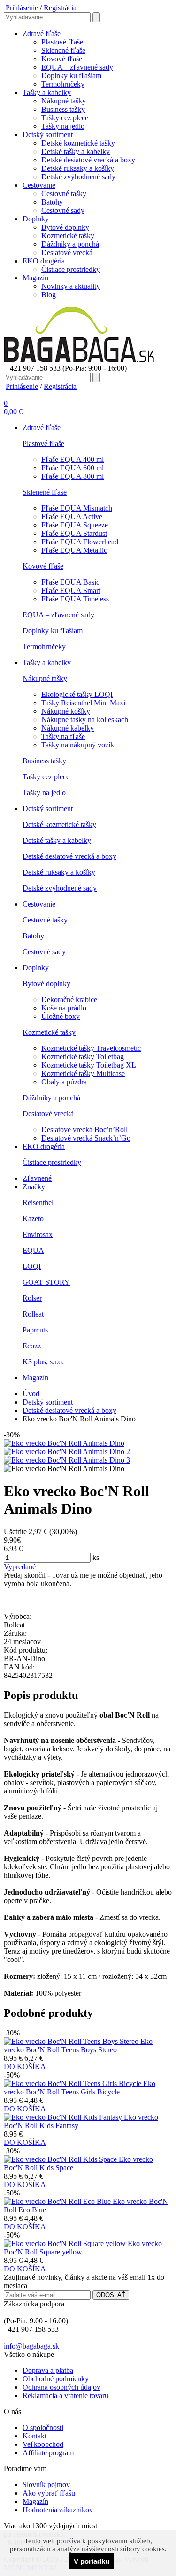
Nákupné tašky (64, 101)
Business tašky (63, 109)
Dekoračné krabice (69, 999)
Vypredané (20, 1567)
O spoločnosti (43, 2427)
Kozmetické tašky (68, 236)
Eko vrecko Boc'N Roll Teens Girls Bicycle (80, 2088)
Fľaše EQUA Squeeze (75, 525)
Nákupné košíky (66, 711)
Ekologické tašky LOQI (77, 694)
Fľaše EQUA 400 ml (73, 459)
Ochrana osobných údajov (61, 2387)
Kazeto (33, 1218)
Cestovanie (39, 185)
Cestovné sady (63, 210)
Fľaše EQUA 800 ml (73, 476)
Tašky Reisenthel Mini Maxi (83, 703)
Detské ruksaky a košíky (78, 168)
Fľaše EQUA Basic (70, 582)
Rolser (32, 1298)
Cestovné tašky (64, 194)
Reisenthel (38, 1203)
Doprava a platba (48, 2370)
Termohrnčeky (63, 84)
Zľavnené (37, 1178)
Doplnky (36, 219)
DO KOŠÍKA (25, 2067)
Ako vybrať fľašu (49, 2493)
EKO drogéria (44, 261)
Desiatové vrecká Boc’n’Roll (84, 1130)
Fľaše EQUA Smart (71, 590)
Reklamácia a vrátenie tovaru (65, 2396)
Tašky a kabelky (47, 92)
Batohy (52, 202)
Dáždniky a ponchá (70, 244)
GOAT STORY (46, 1282)
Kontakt (34, 2436)
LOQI (32, 1266)
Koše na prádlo (64, 1008)
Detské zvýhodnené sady (78, 177)
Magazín (35, 278)
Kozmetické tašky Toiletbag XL (89, 1065)
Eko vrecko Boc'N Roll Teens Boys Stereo (78, 2045)
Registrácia (60, 8)
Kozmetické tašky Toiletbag (83, 1057)
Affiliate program (48, 2453)
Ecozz (32, 1346)
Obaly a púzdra (64, 1082)
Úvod (31, 1394)
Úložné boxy (61, 1016)
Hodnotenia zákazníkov (58, 2510)
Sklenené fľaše (63, 50)
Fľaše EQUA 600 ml (73, 468)
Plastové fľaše (62, 42)
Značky (34, 1187)
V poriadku (92, 2561)
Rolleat (33, 1314)
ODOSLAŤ (111, 2295)
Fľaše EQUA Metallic (74, 550)
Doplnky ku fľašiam (71, 76)
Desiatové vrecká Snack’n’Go (86, 1138)
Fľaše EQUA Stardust (74, 533)
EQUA (33, 1250)
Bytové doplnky (65, 227)
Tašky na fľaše (63, 736)
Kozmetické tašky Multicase (83, 1073)
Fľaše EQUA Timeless (75, 599)
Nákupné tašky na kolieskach (85, 720)
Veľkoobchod (43, 2444)
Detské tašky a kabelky (76, 151)
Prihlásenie (22, 8)
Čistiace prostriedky (71, 269)
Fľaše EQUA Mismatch (77, 508)
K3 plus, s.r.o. (43, 1362)
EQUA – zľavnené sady (77, 67)
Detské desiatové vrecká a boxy (88, 160)
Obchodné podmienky (56, 2379)
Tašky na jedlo (63, 126)
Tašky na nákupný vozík (78, 745)
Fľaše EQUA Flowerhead (80, 542)
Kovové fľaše (62, 59)
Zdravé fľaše (42, 33)
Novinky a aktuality (71, 286)
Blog (49, 295)
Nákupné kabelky (68, 728)
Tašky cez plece (65, 118)
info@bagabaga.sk (31, 2346)
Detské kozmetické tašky (78, 143)
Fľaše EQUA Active (72, 516)
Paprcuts (35, 1330)
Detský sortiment (48, 135)
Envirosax (38, 1234)
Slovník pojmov (46, 2485)
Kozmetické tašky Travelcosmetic (91, 1048)
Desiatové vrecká (67, 252)
